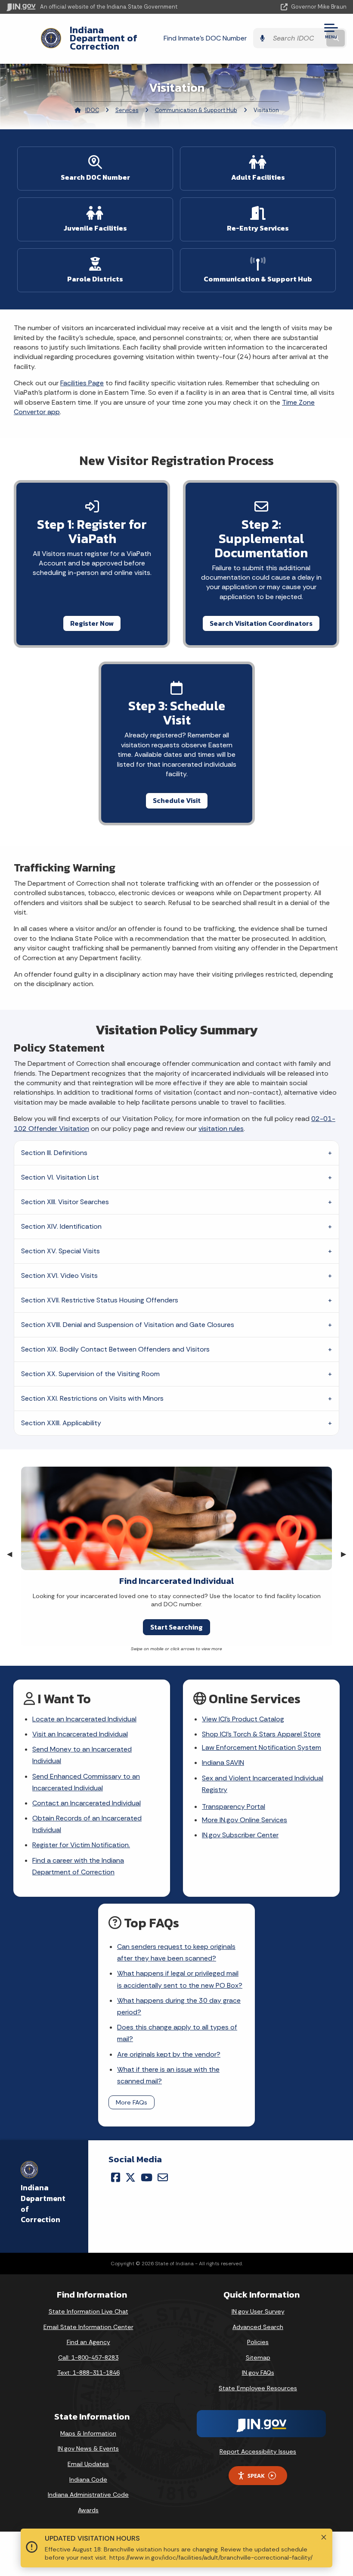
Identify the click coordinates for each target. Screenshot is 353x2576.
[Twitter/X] (130, 2177)
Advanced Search (258, 2327)
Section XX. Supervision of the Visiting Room (90, 1374)
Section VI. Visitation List (60, 1177)
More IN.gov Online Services (245, 1820)
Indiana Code (88, 2479)
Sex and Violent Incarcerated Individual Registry (263, 1784)
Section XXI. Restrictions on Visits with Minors (92, 1398)
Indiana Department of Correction (104, 38)
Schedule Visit (177, 800)
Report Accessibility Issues (258, 2451)
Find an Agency (88, 2342)
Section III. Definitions (54, 1153)
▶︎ (347, 1554)
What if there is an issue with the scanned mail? (168, 2075)
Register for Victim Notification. (81, 1845)
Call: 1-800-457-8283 (88, 2357)
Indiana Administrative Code (88, 2495)
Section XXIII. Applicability (61, 1423)
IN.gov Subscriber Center (240, 1835)
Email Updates (88, 2464)
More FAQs (132, 2102)
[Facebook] (116, 2177)
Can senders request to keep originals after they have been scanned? (176, 1952)
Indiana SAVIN (223, 1763)
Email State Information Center (88, 2327)
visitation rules (221, 1129)
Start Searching (176, 1627)
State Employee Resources (258, 2388)
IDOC (92, 110)
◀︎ (13, 1554)
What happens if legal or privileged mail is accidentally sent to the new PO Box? (180, 1979)
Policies (258, 2342)
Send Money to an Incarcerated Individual (82, 1755)
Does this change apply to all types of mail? (177, 2033)
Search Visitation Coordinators (261, 623)
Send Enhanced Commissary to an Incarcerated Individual (86, 1782)
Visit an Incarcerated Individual (80, 1734)
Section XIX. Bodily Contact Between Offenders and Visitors (115, 1349)
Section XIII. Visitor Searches (65, 1202)
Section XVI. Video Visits (59, 1276)
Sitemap (258, 2357)
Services (127, 110)
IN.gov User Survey (258, 2311)
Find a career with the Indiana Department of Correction (78, 1866)
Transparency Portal (234, 1806)
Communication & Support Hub (196, 110)
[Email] (163, 2177)
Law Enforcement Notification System (262, 1747)
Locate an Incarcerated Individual (84, 1719)
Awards (88, 2510)
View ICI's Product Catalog (243, 1719)
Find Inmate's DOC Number (205, 38)
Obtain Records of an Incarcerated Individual (87, 1824)
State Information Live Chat (88, 2311)
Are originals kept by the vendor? (169, 2054)
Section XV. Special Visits (60, 1251)
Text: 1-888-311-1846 (88, 2373)
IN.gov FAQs (258, 2373)
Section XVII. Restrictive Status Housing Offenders (100, 1300)
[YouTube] (147, 2177)
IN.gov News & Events (88, 2448)
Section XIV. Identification (61, 1226)
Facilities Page (82, 383)
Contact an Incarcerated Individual (87, 1803)
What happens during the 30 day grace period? (179, 2006)
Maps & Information (88, 2433)
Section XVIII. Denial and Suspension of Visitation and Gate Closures (128, 1325)
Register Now (92, 623)
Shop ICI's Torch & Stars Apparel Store (261, 1734)
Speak (256, 2476)
